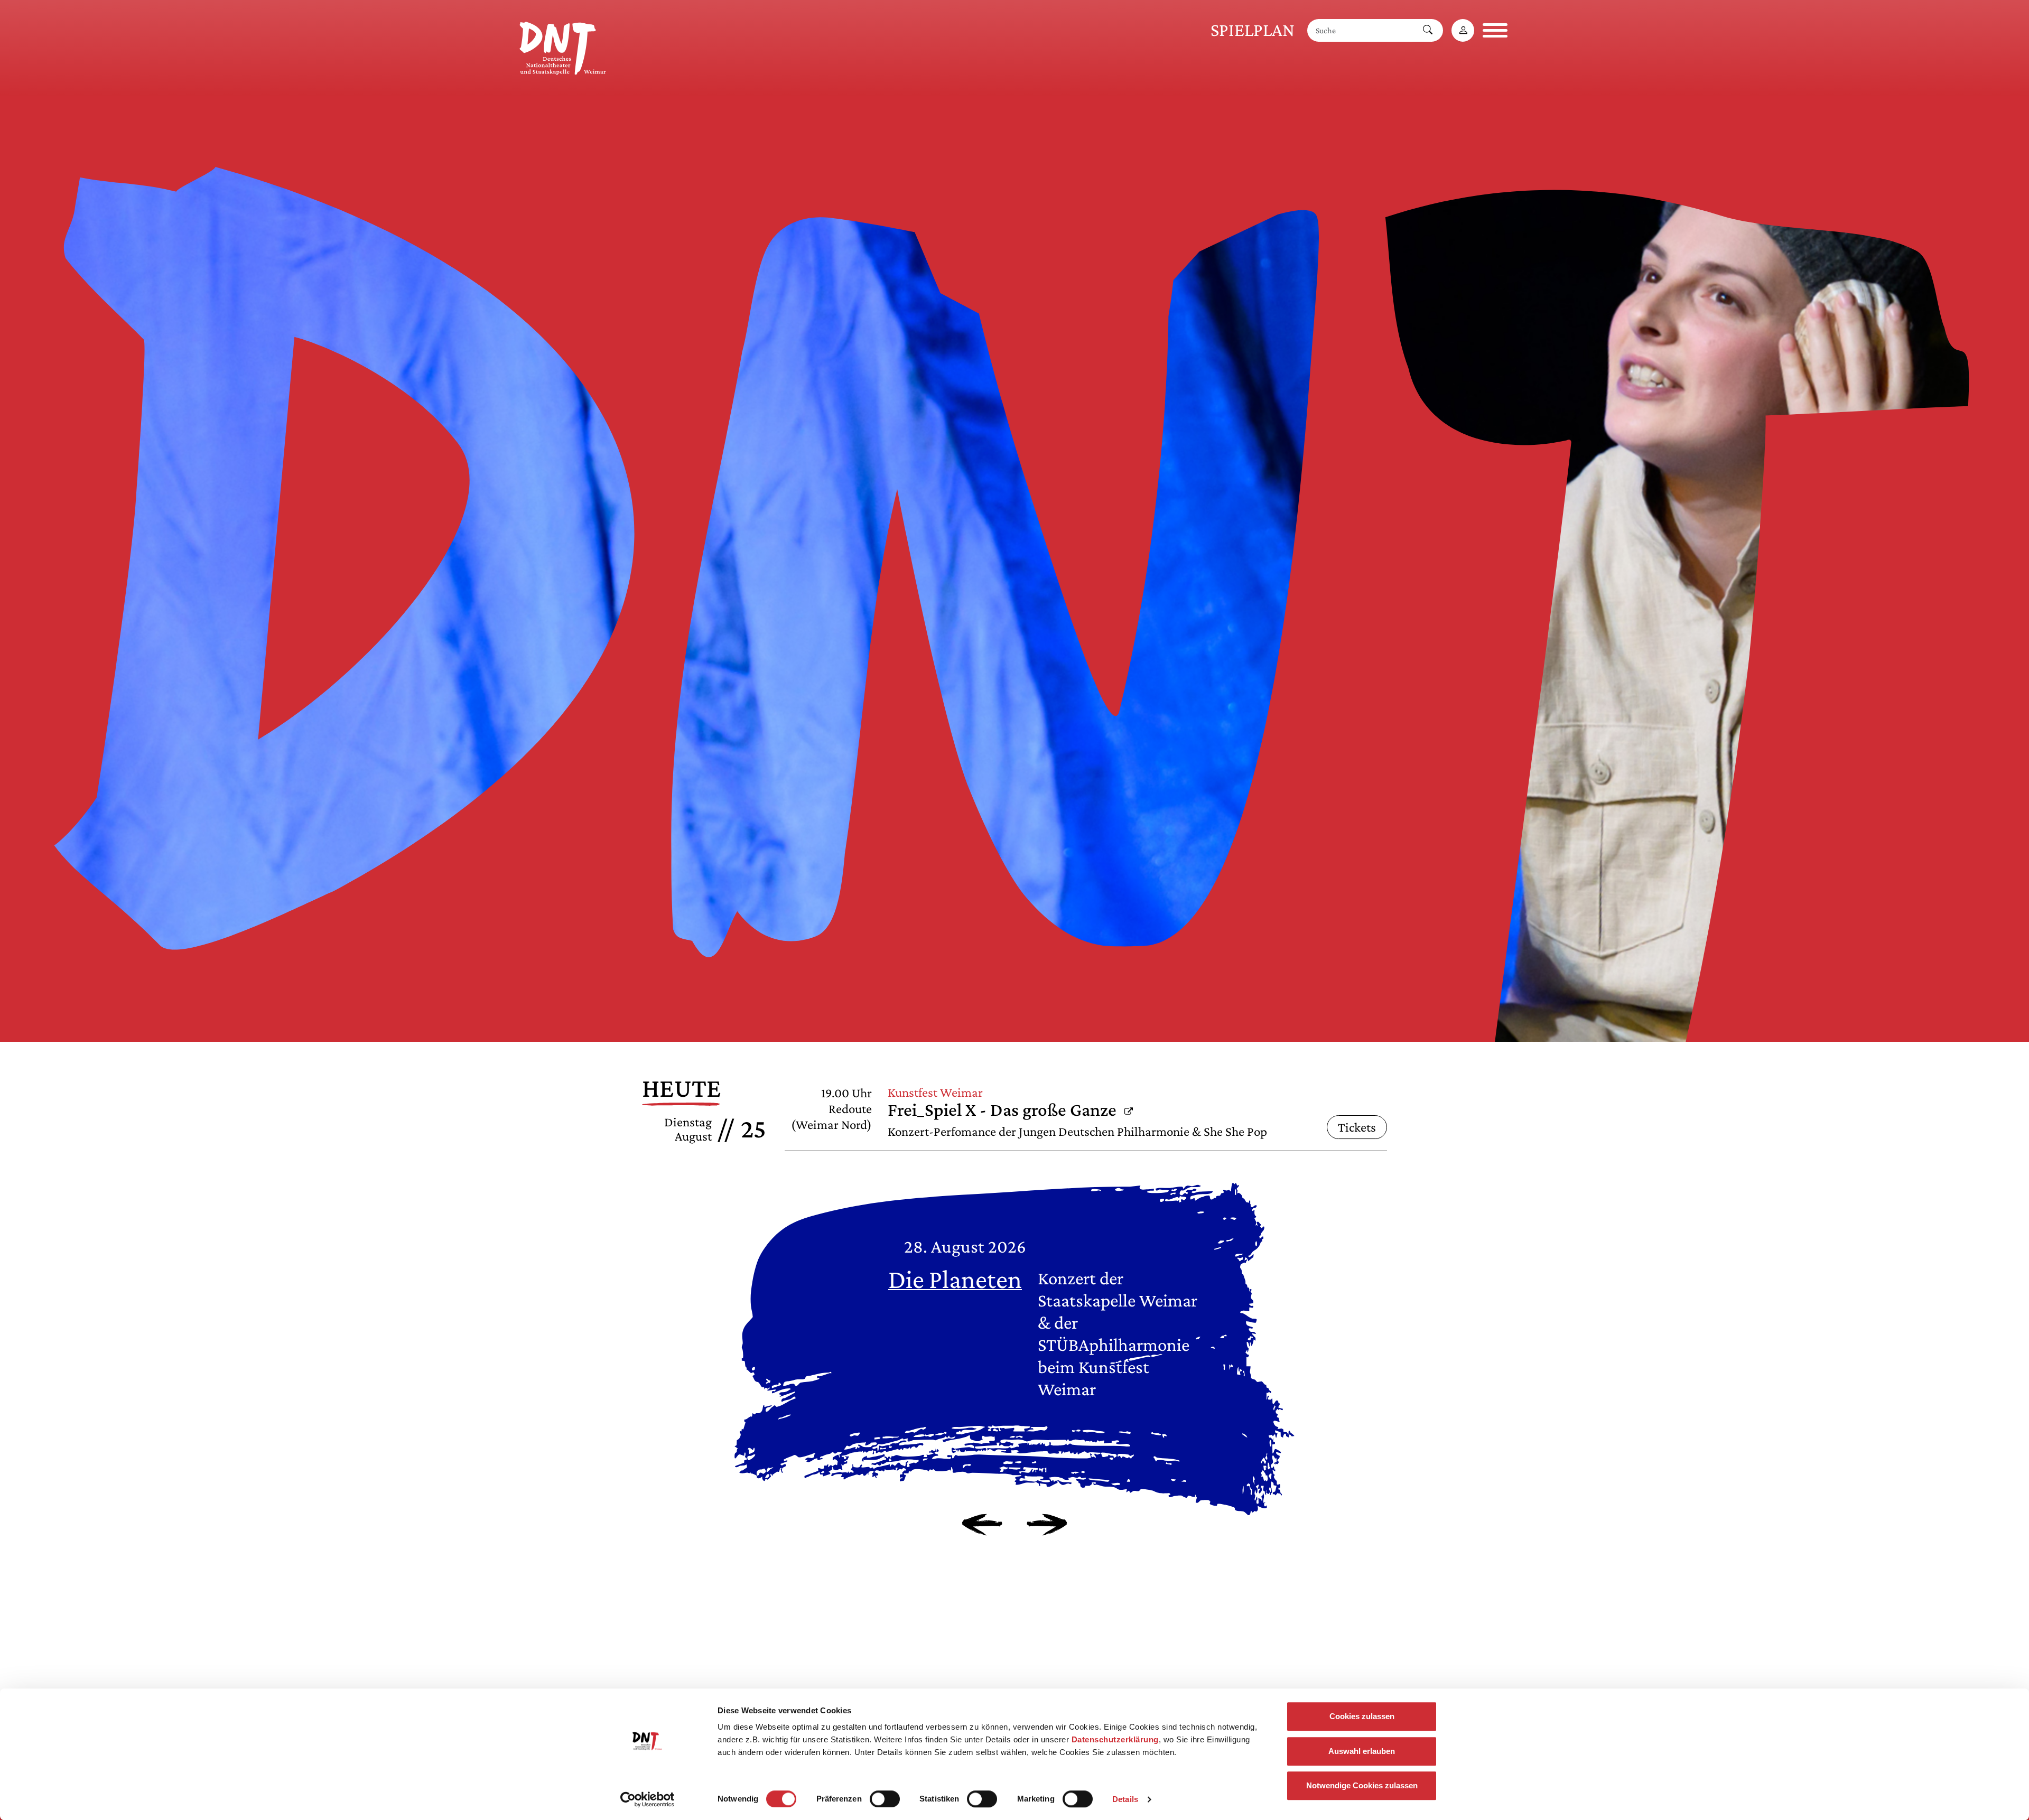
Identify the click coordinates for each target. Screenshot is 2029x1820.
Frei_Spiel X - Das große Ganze (1010, 1110)
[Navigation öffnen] (1495, 30)
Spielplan (1253, 30)
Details (1125, 1799)
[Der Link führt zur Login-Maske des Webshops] (1463, 30)
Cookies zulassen (1362, 1716)
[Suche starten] (1428, 30)
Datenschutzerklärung (1115, 1739)
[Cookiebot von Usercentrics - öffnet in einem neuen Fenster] (648, 1799)
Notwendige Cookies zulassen (1362, 1785)
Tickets (1357, 1127)
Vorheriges (982, 1525)
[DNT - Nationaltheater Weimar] (563, 46)
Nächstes (1047, 1525)
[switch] (885, 1799)
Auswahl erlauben (1362, 1751)
